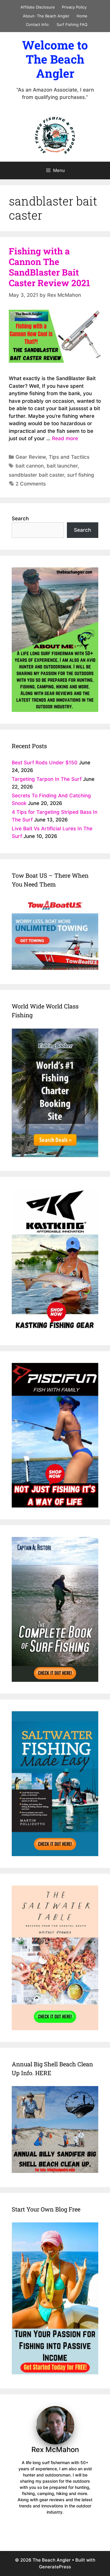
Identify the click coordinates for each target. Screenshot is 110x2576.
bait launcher (62, 466)
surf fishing (81, 475)
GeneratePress (55, 2567)
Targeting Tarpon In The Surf (47, 779)
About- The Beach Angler (46, 16)
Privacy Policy (74, 7)
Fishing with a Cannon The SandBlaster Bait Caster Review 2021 (49, 267)
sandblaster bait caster (37, 475)
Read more (65, 438)
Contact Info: (38, 24)
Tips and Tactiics (69, 457)
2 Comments (31, 484)
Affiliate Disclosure (38, 7)
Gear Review (31, 457)
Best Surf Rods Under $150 (45, 763)
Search (20, 518)
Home (82, 16)
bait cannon (30, 466)
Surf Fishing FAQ (72, 24)
